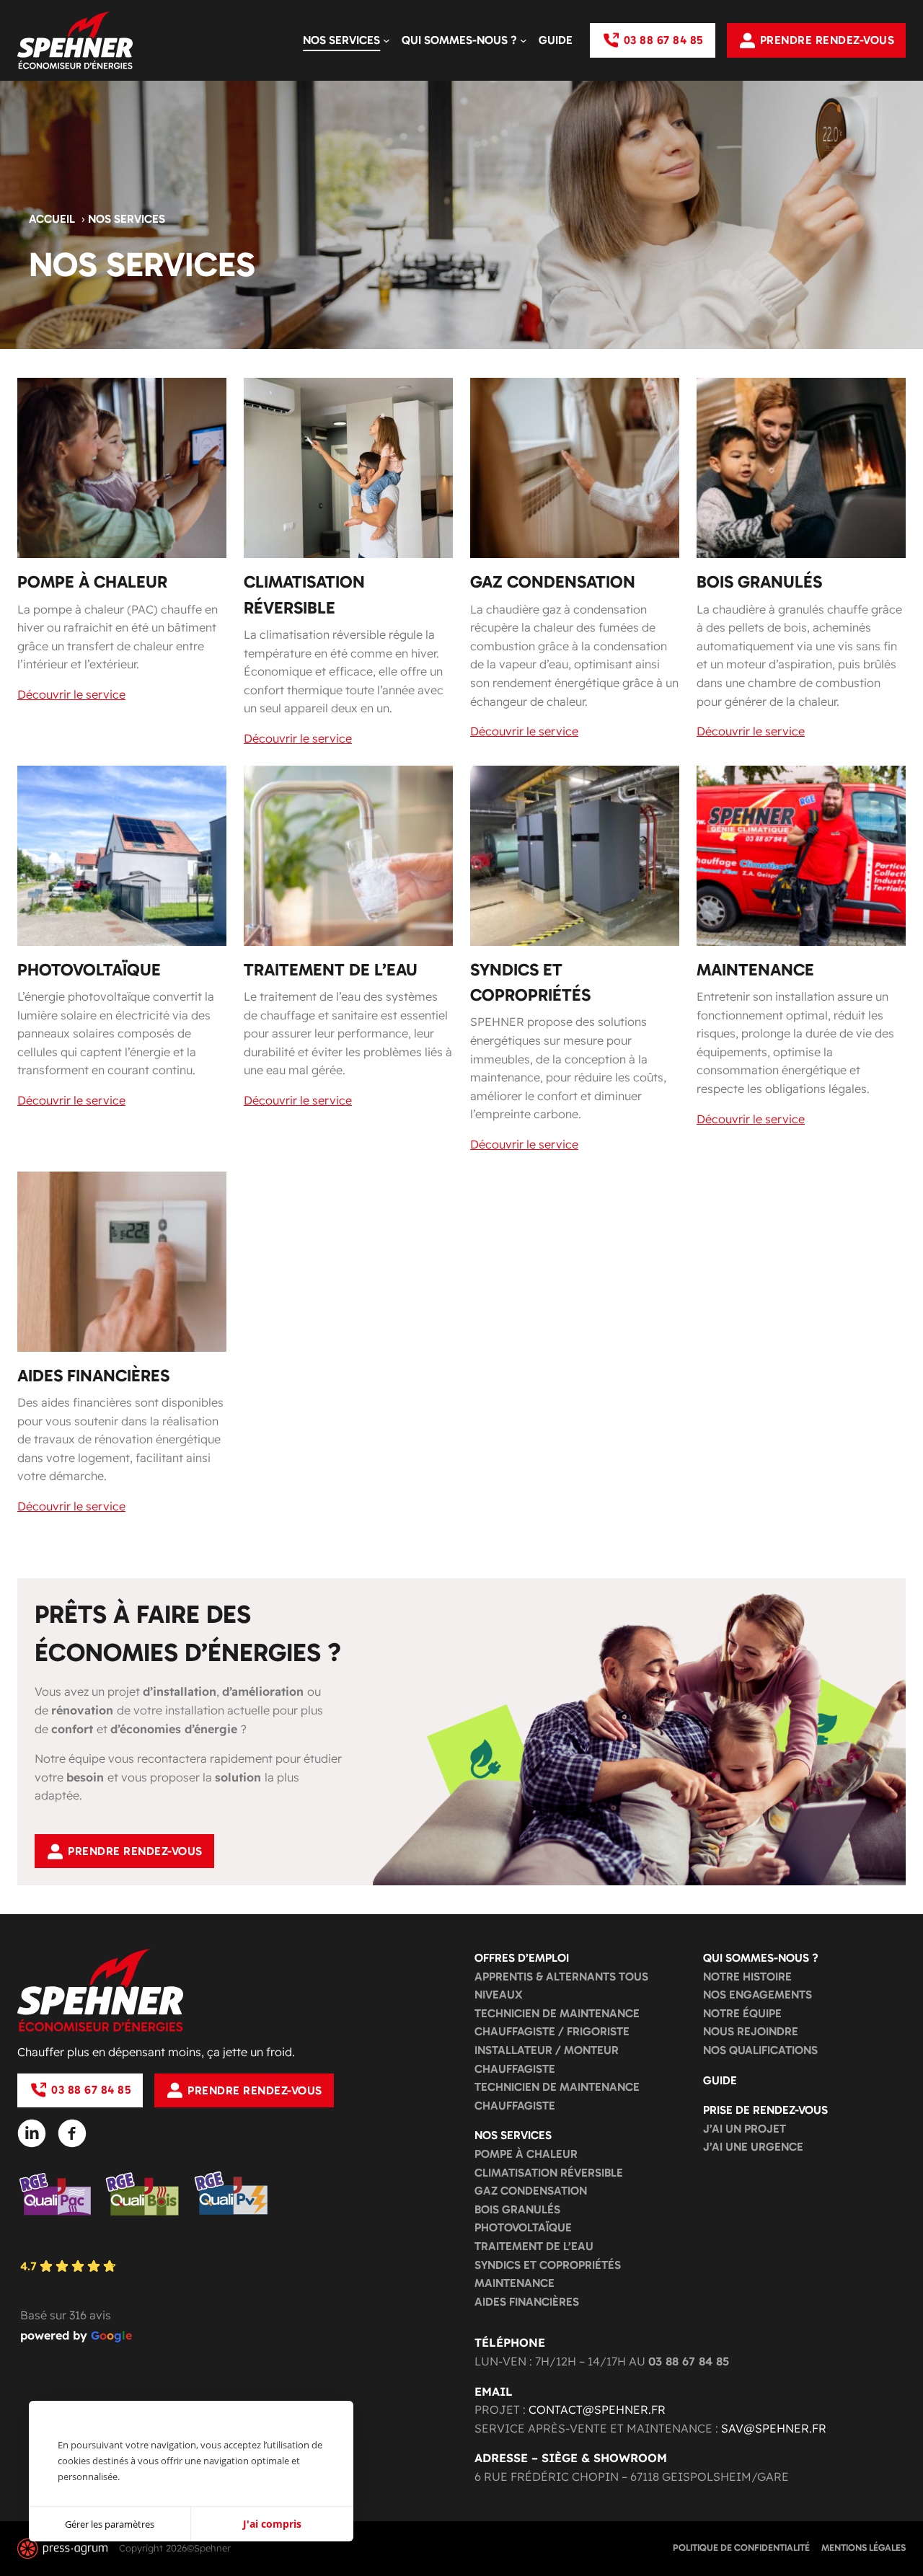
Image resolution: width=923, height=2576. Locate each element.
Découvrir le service (71, 694)
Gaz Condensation (531, 2191)
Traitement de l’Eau (534, 2246)
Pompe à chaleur (526, 2154)
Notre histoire (747, 1977)
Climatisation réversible (549, 2173)
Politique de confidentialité (741, 2548)
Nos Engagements (758, 1995)
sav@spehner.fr (774, 2428)
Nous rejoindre (751, 2031)
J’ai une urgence (753, 2147)
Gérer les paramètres (110, 2524)
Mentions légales (864, 2548)
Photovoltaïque (523, 2227)
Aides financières (527, 2302)
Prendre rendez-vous (827, 40)
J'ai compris (272, 2524)
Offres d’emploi (522, 1958)
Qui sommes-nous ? (761, 1958)
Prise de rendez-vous (765, 2110)
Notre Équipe (742, 2013)
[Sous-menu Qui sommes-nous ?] (524, 40)
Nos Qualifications (760, 2050)
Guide (720, 2080)
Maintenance (515, 2283)
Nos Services (513, 2135)
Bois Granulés (517, 2209)
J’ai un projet (745, 2129)
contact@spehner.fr (597, 2409)
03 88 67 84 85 (663, 40)
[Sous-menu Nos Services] (387, 40)
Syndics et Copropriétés (548, 2265)
